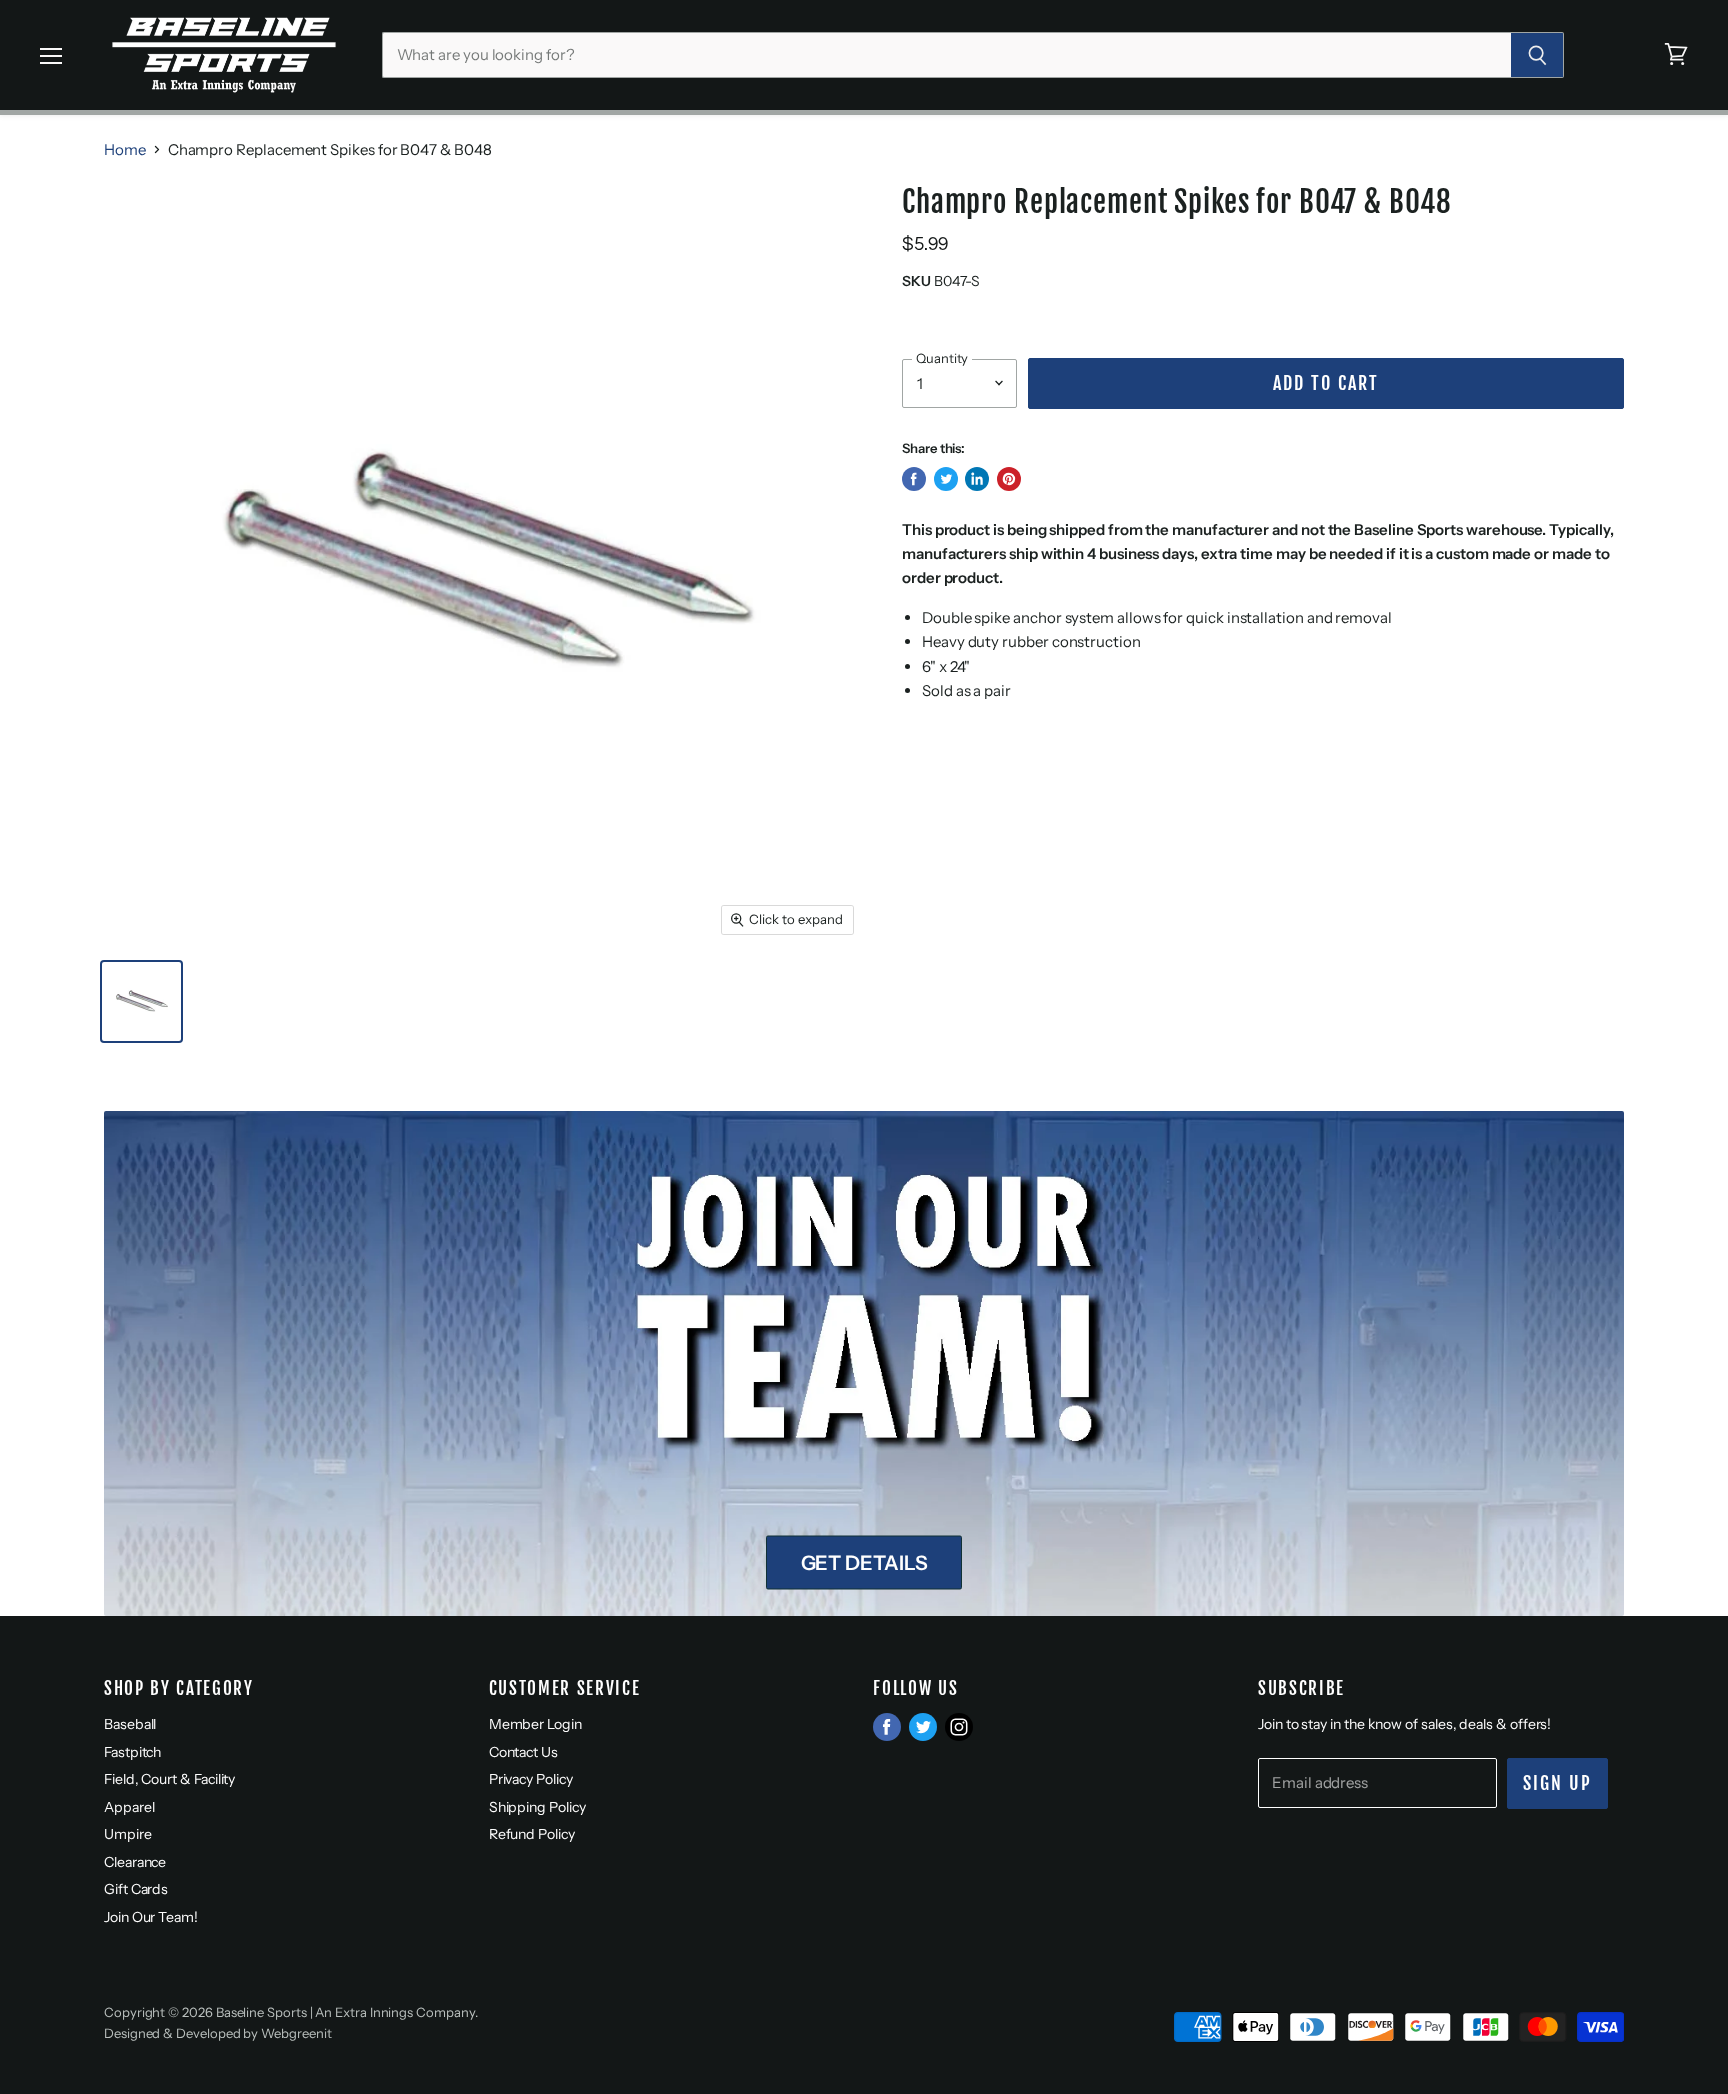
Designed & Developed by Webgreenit (217, 2033)
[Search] (1537, 55)
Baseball (130, 1724)
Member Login (535, 1724)
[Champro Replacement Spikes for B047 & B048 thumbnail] (141, 1001)
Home (125, 149)
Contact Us (523, 1752)
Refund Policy (532, 1834)
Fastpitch (132, 1752)
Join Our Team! (151, 1917)
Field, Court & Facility (169, 1779)
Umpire (128, 1834)
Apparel (129, 1807)
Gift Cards (136, 1889)
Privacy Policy (531, 1779)
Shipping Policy (537, 1807)
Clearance (135, 1862)
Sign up (1557, 1783)
